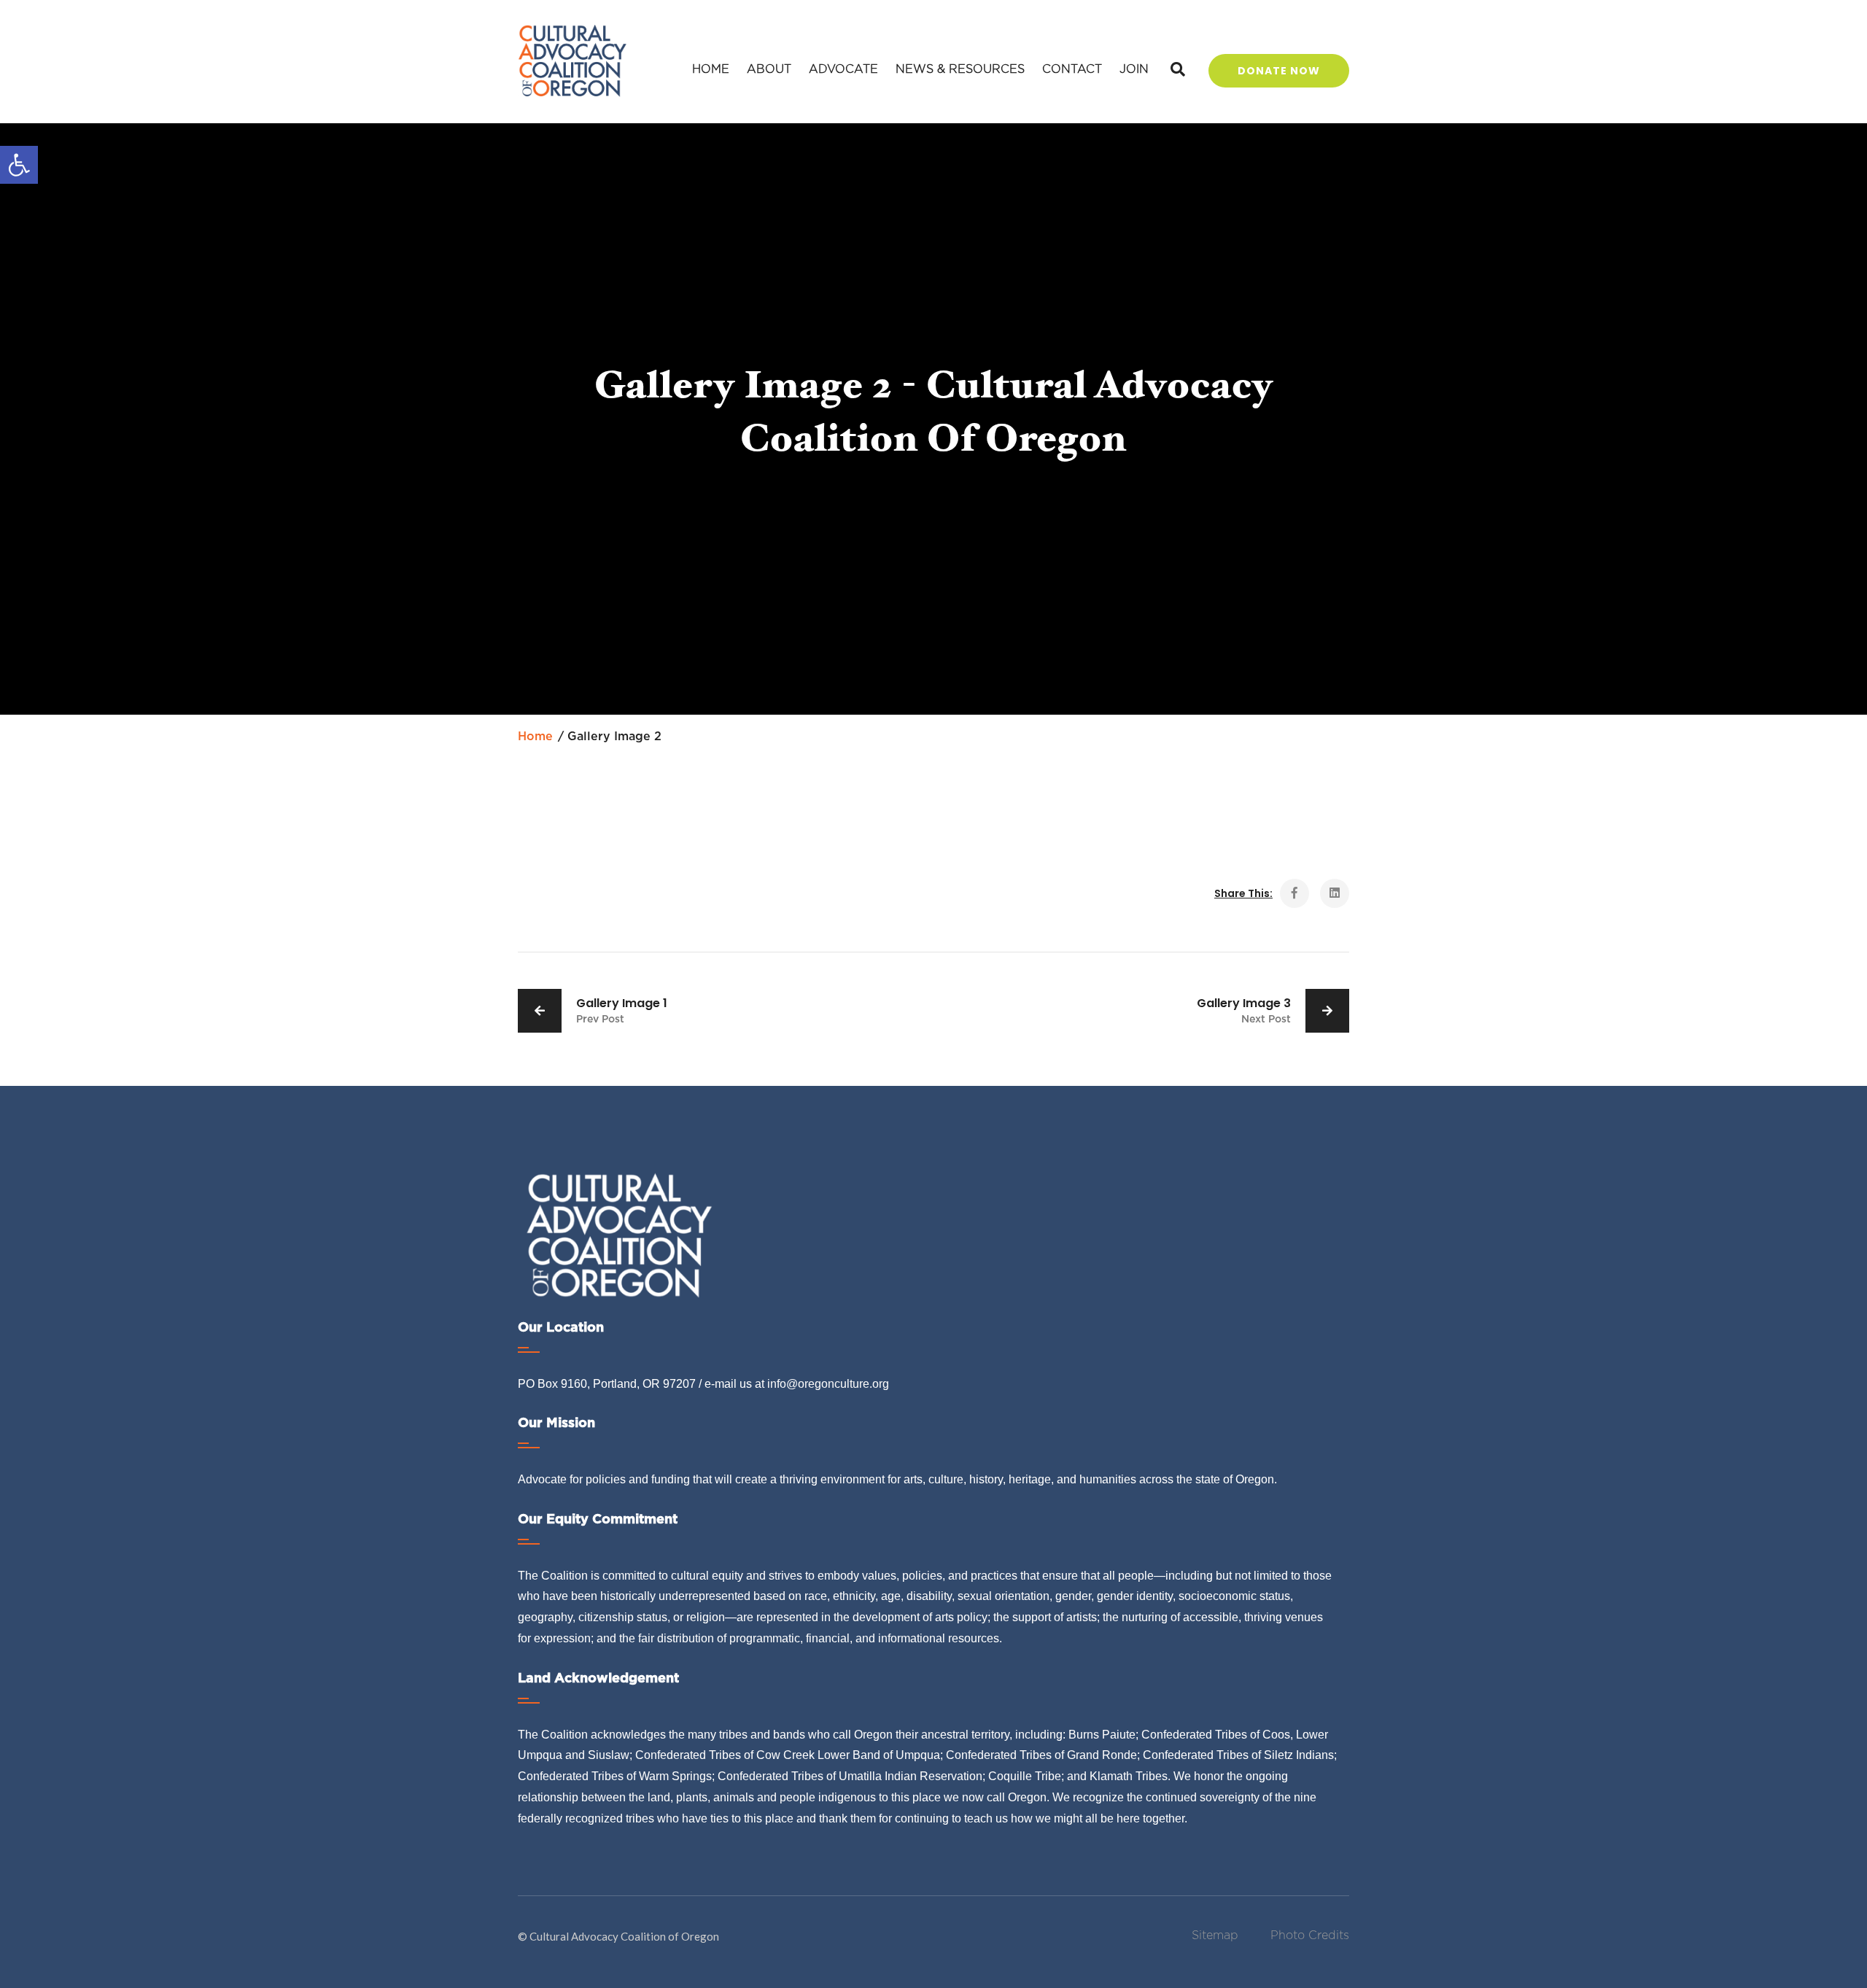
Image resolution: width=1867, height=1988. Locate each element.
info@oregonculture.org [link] (828, 1384)
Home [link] (711, 69)
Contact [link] (1072, 69)
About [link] (769, 69)
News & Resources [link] (960, 69)
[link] (19, 165)
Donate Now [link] (1279, 71)
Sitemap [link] (1215, 1935)
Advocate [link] (843, 69)
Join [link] (1134, 69)
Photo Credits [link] (1310, 1935)
